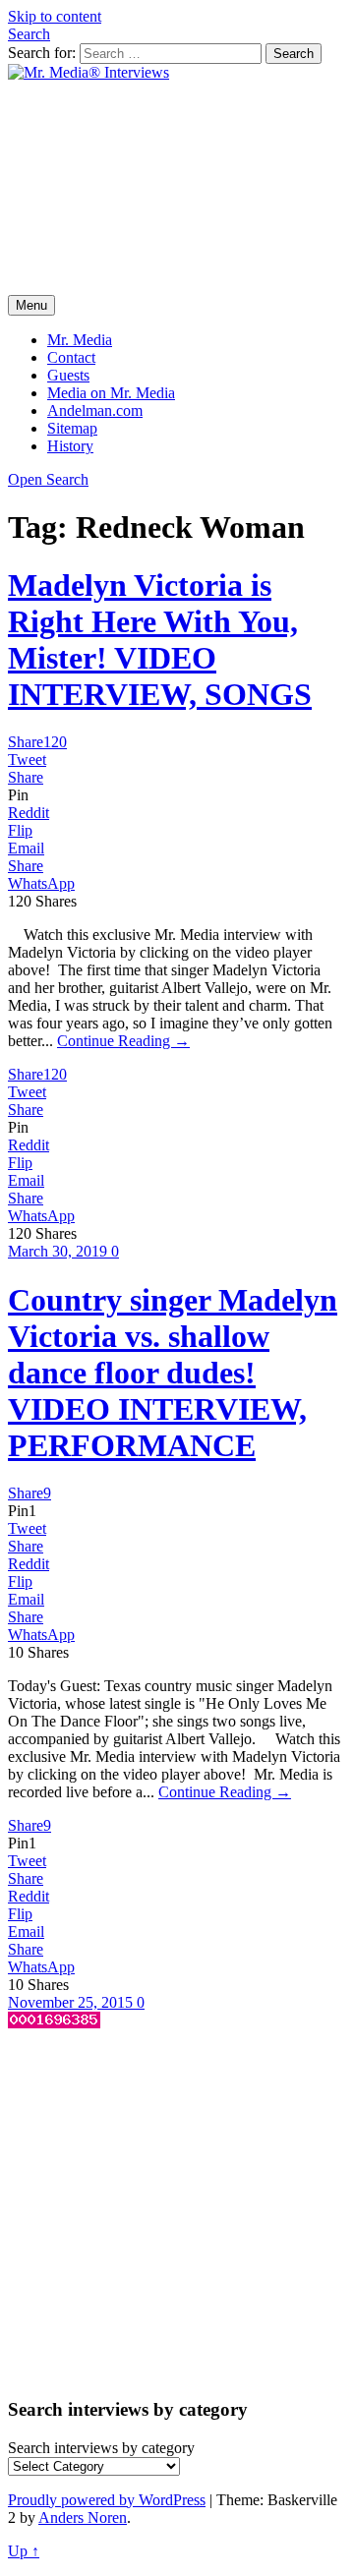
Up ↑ (24, 2551)
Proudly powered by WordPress (107, 2500)
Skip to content (55, 16)
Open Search (48, 479)
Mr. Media (80, 340)
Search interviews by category (101, 2448)
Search (29, 34)
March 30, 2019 (59, 1251)
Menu (31, 305)
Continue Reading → (123, 1041)
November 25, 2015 (72, 2002)
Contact (71, 357)
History (70, 446)
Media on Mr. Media (111, 393)
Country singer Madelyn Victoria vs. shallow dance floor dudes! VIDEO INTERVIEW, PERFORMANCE (173, 1373)
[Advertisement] (177, 188)
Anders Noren (83, 2517)
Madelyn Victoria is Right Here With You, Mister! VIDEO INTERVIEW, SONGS (160, 640)
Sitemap (72, 428)
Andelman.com (95, 410)
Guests (68, 375)
